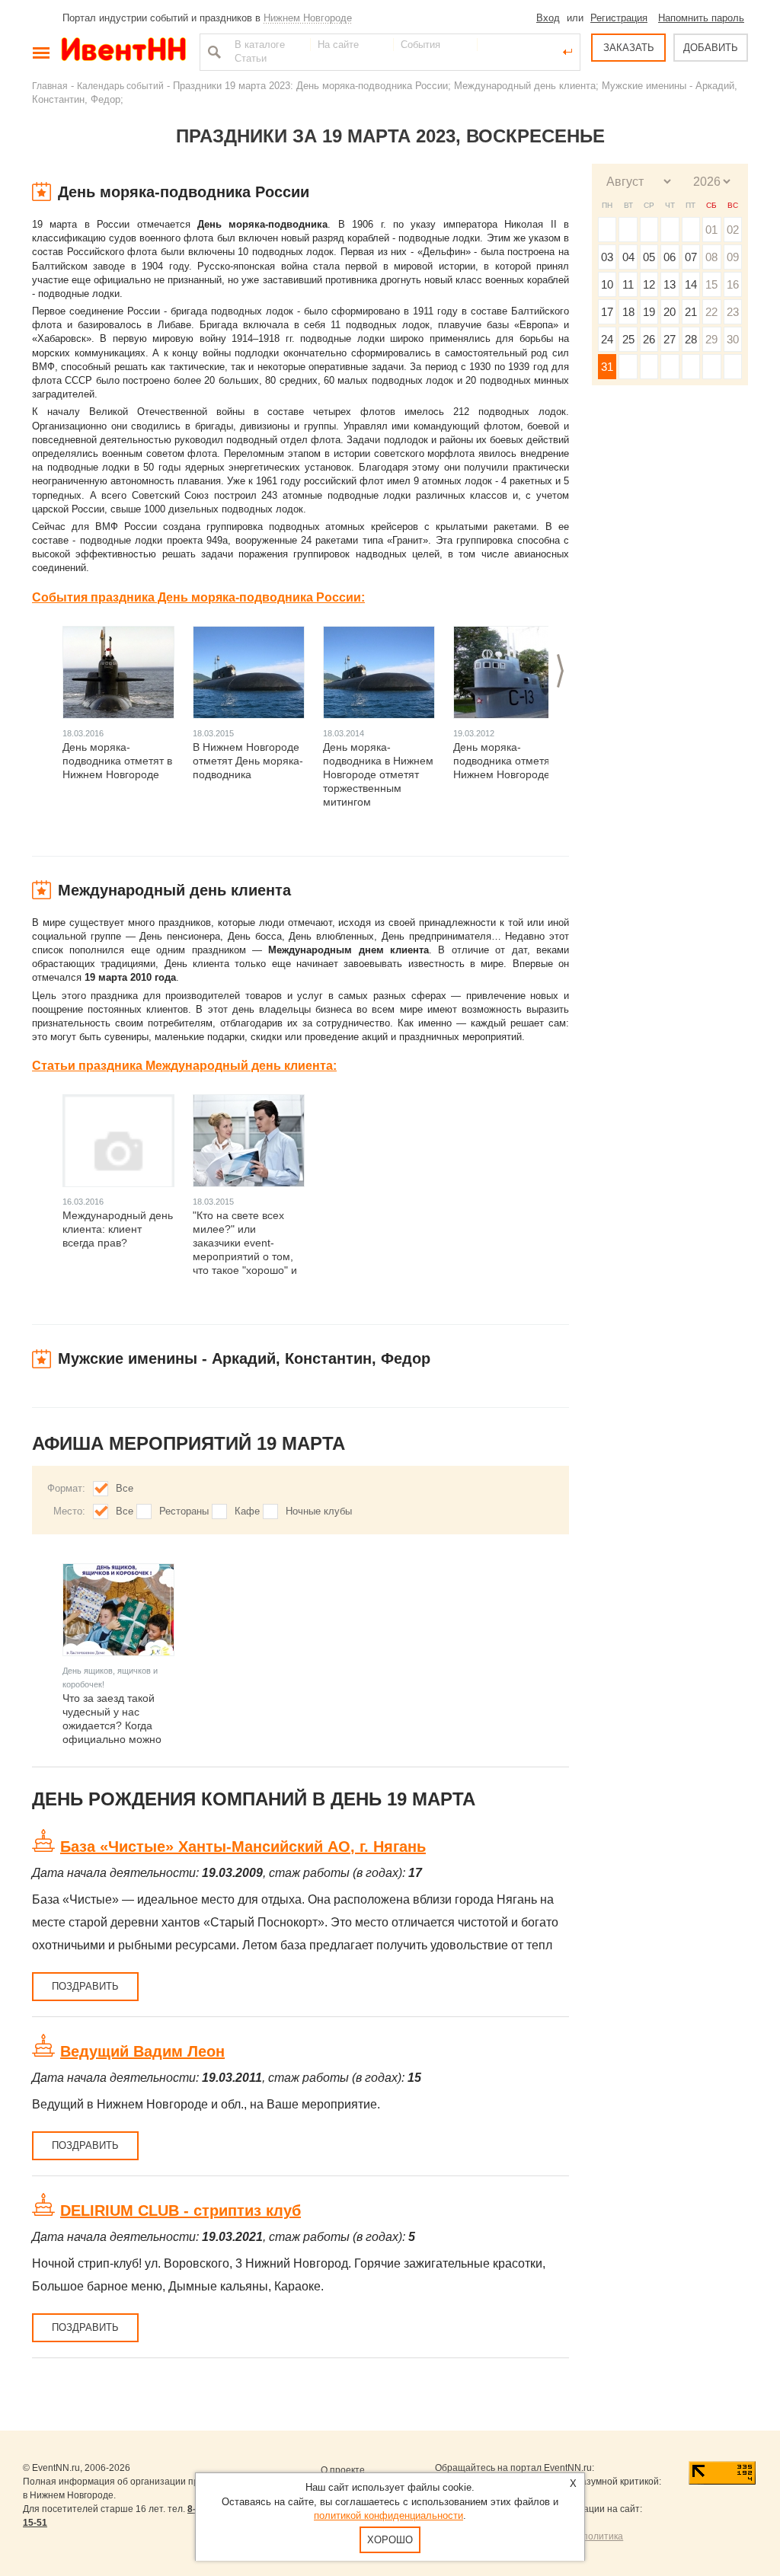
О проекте (343, 2470)
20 (670, 312)
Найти (213, 52)
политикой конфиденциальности (388, 2515)
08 (711, 257)
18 (628, 312)
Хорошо (390, 2540)
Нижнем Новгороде (308, 18)
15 (711, 284)
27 (670, 339)
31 (607, 367)
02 (733, 230)
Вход (548, 18)
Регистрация (619, 18)
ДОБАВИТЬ (711, 48)
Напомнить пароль (701, 18)
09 (733, 257)
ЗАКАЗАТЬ (629, 48)
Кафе (247, 1511)
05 (649, 257)
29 (711, 339)
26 (649, 339)
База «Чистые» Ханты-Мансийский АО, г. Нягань (243, 1847)
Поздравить (85, 1986)
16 (733, 284)
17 (607, 312)
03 (607, 257)
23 (733, 312)
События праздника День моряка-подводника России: (198, 597)
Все (125, 1488)
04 (628, 257)
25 (628, 339)
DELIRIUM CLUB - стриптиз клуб (181, 2211)
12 (649, 284)
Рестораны (184, 1511)
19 (649, 312)
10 (607, 284)
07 (691, 257)
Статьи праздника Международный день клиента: (184, 1066)
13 (670, 284)
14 (691, 284)
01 (711, 230)
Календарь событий (120, 86)
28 (691, 339)
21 (691, 312)
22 (711, 312)
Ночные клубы (319, 1511)
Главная (50, 86)
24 (607, 339)
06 (670, 257)
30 (733, 339)
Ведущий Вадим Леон (142, 2051)
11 (628, 284)
